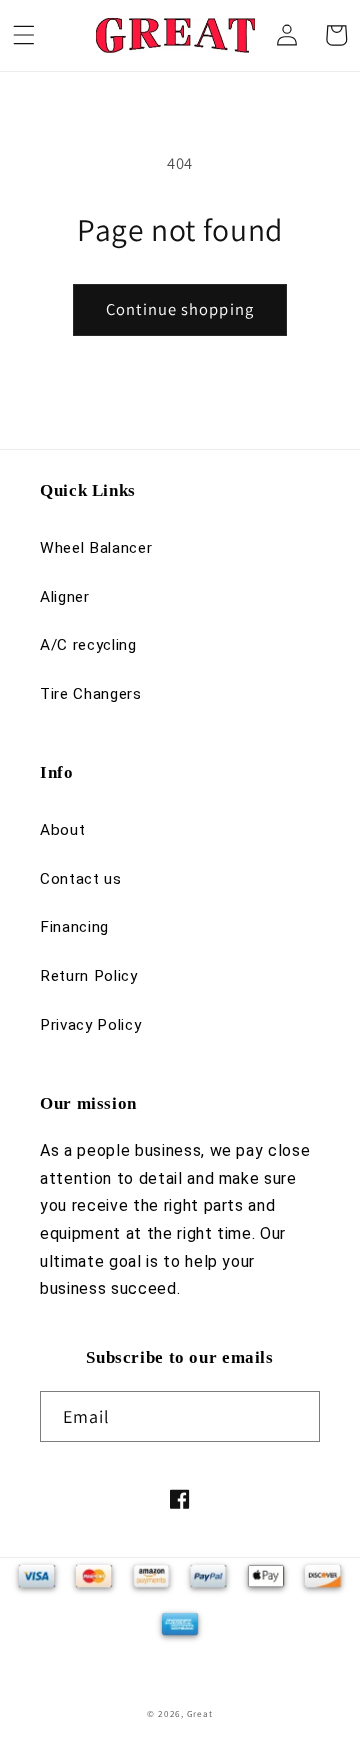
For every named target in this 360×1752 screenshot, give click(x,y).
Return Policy (89, 976)
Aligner (65, 597)
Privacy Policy (90, 1025)
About (62, 830)
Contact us (81, 879)
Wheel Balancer (96, 548)
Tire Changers (91, 694)
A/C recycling (88, 645)
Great (200, 1714)
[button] (24, 35)
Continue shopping (180, 309)
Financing (74, 927)
